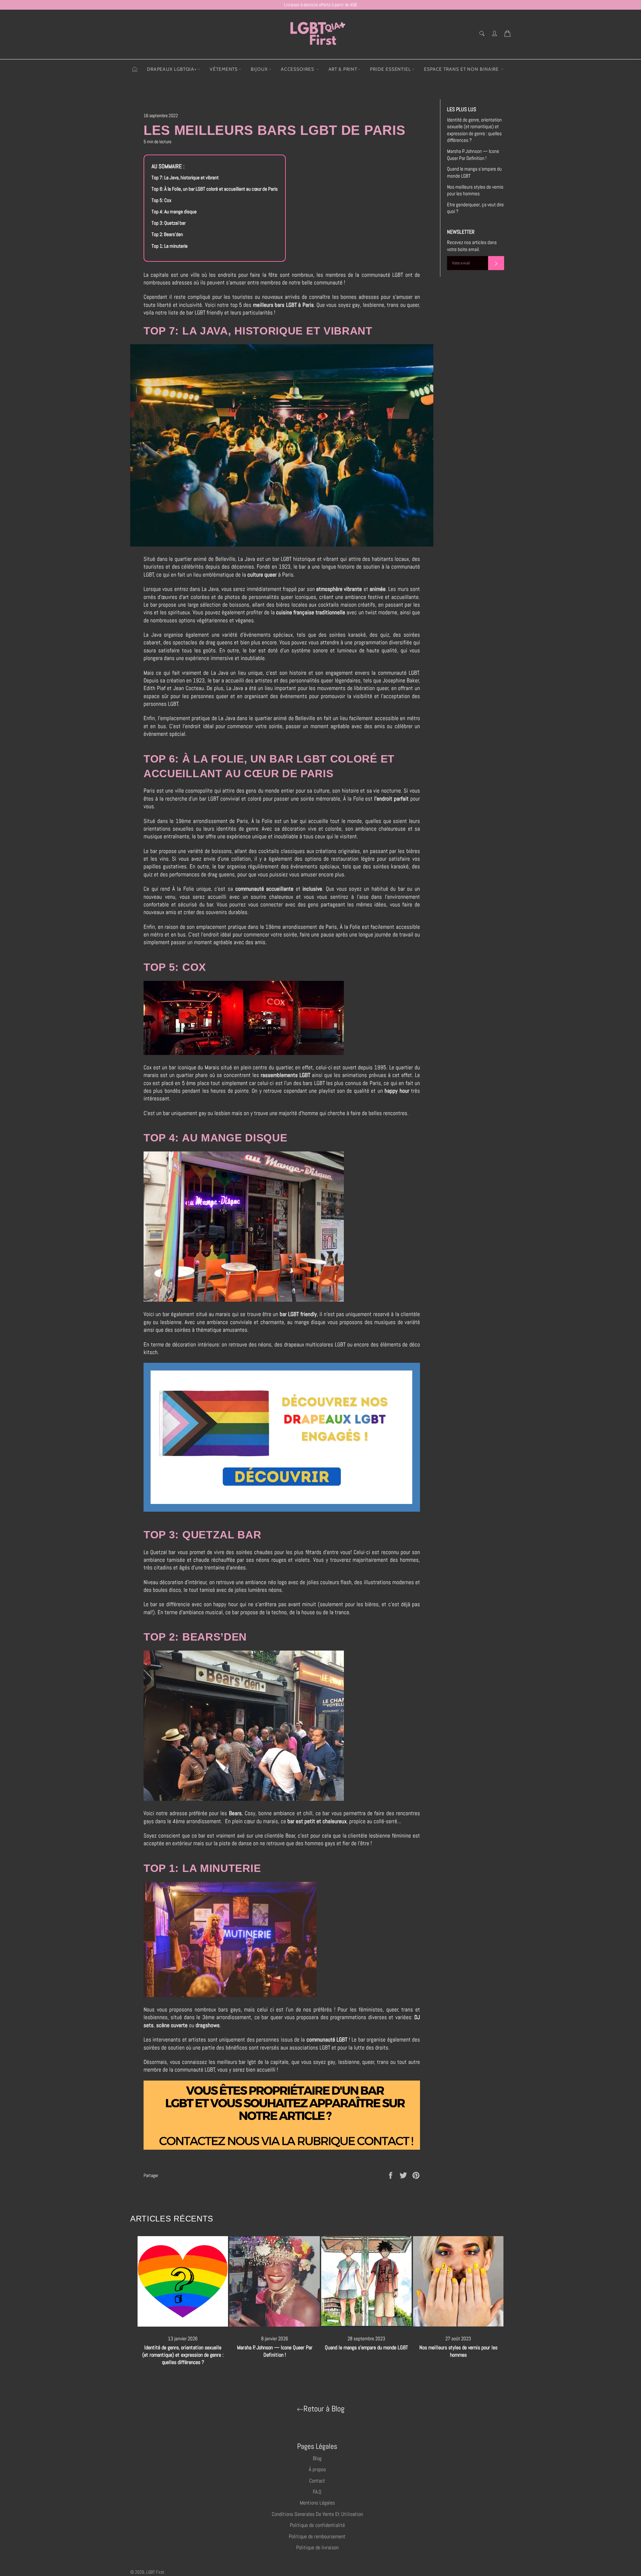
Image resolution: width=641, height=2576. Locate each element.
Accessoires (298, 69)
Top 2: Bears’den (167, 234)
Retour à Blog (324, 2409)
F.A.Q (317, 2492)
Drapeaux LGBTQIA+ (172, 69)
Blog (317, 2458)
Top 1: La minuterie (170, 246)
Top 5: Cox (161, 200)
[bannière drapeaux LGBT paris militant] (282, 1510)
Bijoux (259, 69)
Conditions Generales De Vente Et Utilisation (317, 2514)
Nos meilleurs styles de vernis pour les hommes (475, 190)
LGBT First (155, 2572)
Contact (317, 2481)
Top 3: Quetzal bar (169, 223)
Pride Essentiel (390, 69)
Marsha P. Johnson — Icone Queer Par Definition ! (473, 155)
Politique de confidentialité (317, 2525)
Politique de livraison (317, 2547)
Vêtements (224, 69)
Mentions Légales (317, 2503)
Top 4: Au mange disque (175, 212)
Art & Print (343, 69)
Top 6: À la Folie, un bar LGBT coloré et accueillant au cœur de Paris (215, 189)
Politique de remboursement (317, 2536)
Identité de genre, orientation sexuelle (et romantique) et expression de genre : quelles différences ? (474, 130)
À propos (317, 2469)
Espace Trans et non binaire (462, 69)
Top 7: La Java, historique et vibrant (185, 178)
